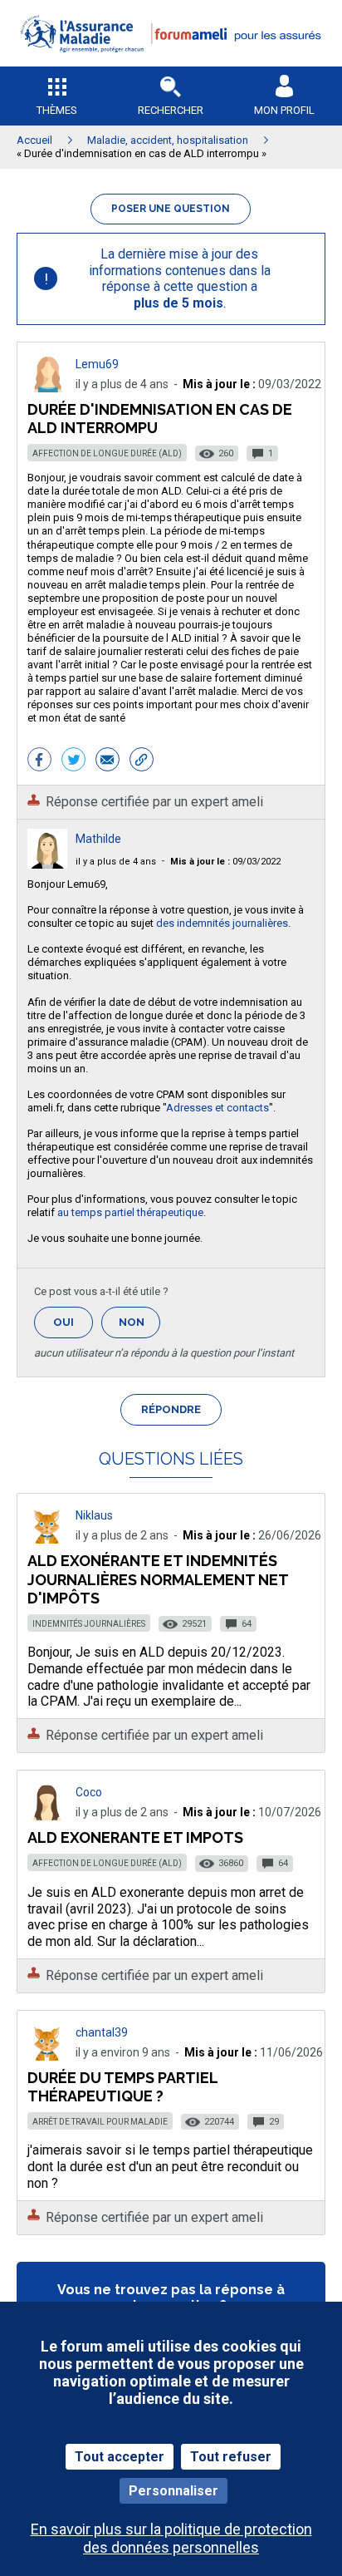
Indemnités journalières (89, 1624)
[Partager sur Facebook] (39, 761)
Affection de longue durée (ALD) (107, 453)
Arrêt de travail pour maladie (100, 2122)
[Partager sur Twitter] (73, 761)
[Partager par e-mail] (107, 761)
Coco (89, 1792)
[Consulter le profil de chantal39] (47, 2056)
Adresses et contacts (217, 1108)
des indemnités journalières (222, 923)
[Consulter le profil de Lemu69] (47, 388)
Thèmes (57, 110)
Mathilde (98, 839)
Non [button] (139, 1327)
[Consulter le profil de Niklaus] (47, 1539)
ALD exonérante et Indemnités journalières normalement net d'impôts (158, 1579)
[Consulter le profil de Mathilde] (47, 864)
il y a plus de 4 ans (116, 862)
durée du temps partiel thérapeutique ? (122, 2087)
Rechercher (171, 110)
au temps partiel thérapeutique (130, 1212)
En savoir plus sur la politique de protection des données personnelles (171, 2538)
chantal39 (102, 2032)
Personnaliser (173, 2491)
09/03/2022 (225, 862)
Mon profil (284, 110)
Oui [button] (73, 1322)
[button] (171, 63)
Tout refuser (231, 2457)
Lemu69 (97, 364)
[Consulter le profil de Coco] (47, 1816)
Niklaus (94, 1515)
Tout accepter (120, 2457)
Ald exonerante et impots (135, 1837)
